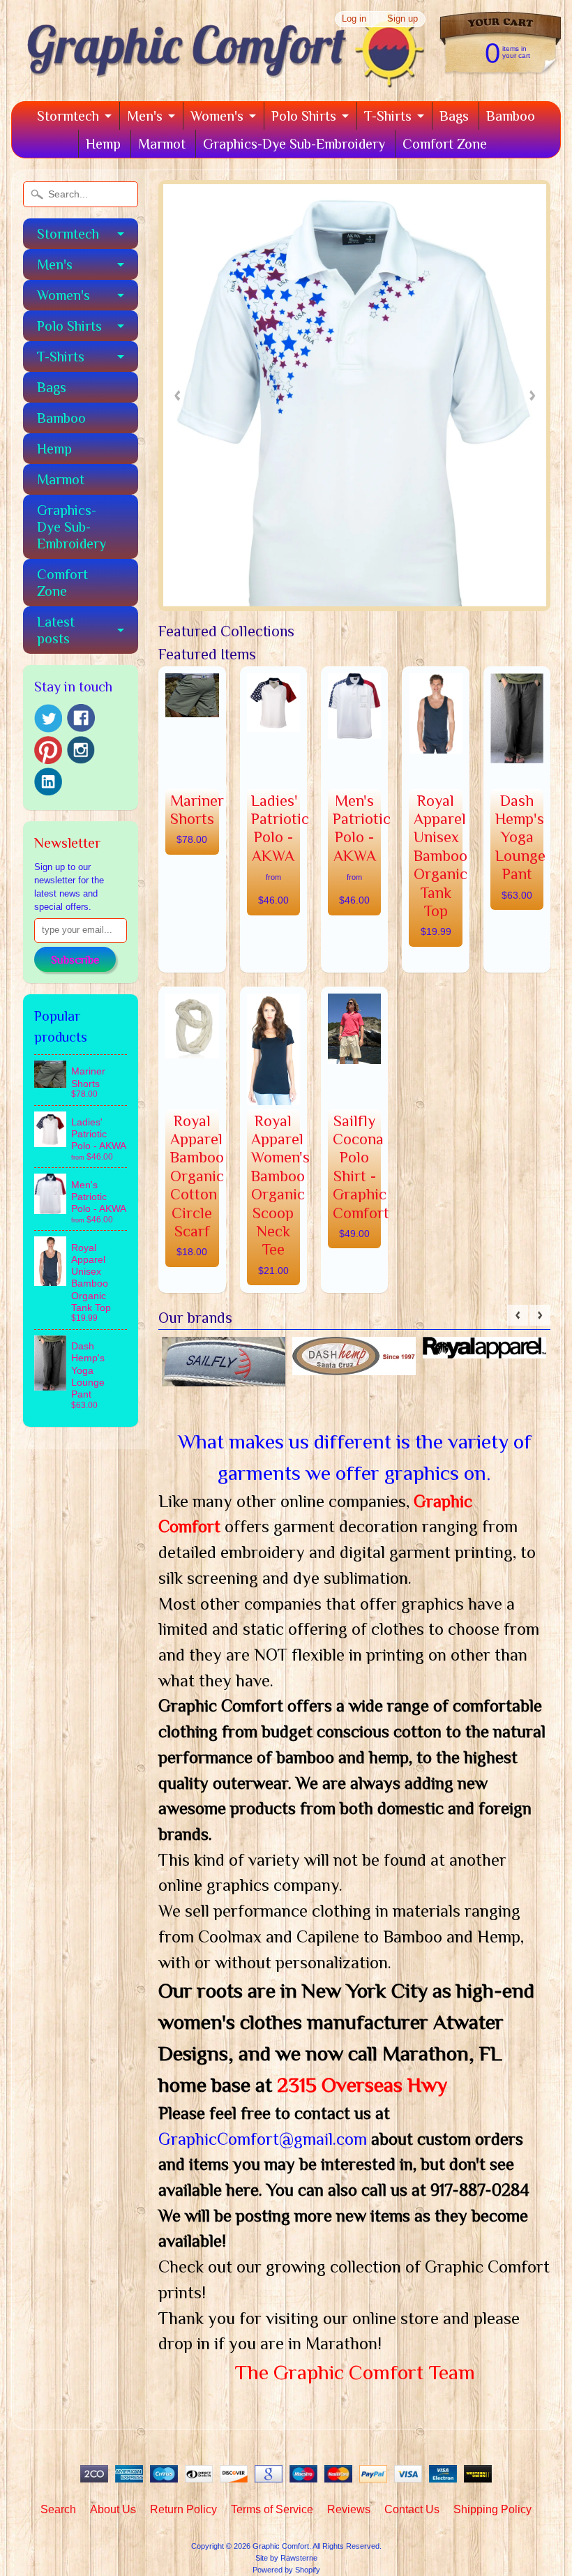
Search (58, 2509)
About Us (113, 2509)
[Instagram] (81, 750)
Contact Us (412, 2509)
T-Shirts (388, 116)
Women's (217, 116)
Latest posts (56, 630)
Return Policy (183, 2509)
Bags (454, 116)
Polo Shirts (304, 116)
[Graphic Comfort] (220, 77)
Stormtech (68, 116)
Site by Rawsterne (286, 2558)
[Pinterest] (48, 750)
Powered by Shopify (286, 2570)
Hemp (103, 144)
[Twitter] (48, 718)
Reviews (349, 2509)
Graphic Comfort (281, 2546)
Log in (354, 19)
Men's (145, 116)
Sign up (402, 19)
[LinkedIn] (48, 781)
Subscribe (75, 960)
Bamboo (511, 116)
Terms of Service (272, 2509)
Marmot (162, 144)
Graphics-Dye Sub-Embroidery (294, 144)
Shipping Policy (492, 2509)
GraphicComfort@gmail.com (265, 2139)
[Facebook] (81, 718)
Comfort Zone (445, 144)
